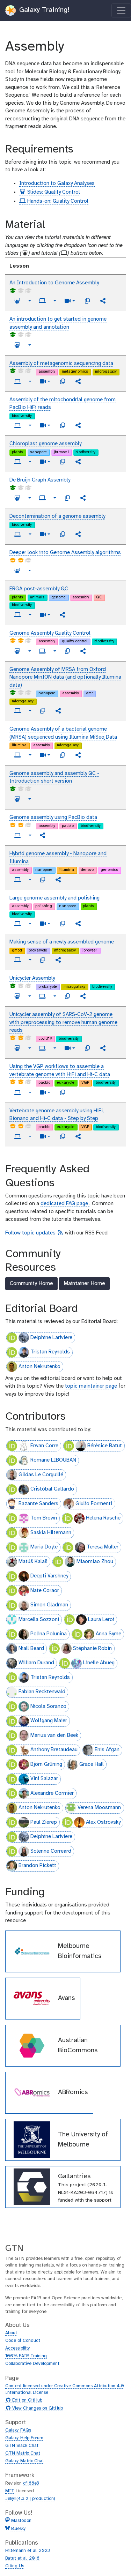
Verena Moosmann (99, 1808)
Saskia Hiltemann (51, 1533)
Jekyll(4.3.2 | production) (30, 2499)
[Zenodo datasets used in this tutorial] (87, 301)
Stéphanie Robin (92, 1649)
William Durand (36, 1663)
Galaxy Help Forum (24, 2438)
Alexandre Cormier (52, 1793)
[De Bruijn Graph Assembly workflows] (83, 498)
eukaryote (66, 1083)
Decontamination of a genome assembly (57, 516)
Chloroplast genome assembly (45, 444)
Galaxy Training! (43, 10)
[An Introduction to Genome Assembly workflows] (103, 301)
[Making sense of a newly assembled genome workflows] (58, 960)
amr (89, 693)
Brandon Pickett (37, 1866)
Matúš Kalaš (33, 1562)
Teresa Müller (103, 1547)
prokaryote (38, 950)
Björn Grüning (46, 1764)
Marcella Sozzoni (39, 1620)
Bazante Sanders (38, 1504)
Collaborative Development (32, 2364)
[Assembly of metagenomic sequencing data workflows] (78, 381)
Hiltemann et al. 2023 (28, 2551)
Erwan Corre (44, 1446)
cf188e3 (31, 2483)
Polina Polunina (49, 1634)
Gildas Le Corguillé (41, 1475)
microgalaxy (106, 372)
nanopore (38, 452)
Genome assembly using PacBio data (53, 817)
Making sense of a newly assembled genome (62, 942)
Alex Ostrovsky (103, 1822)
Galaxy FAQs (18, 2430)
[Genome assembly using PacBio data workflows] (43, 835)
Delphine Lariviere (51, 1338)
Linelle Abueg (99, 1663)
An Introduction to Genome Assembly (54, 283)
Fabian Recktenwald (42, 1692)
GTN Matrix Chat (23, 2453)
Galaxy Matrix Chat (25, 2461)
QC (99, 597)
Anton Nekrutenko (39, 1367)
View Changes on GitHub (37, 2409)
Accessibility (18, 2348)
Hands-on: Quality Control (57, 201)
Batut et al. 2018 (22, 2558)
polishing (44, 906)
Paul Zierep (44, 1822)
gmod (17, 950)
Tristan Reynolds (50, 1352)
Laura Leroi (101, 1620)
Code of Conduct (23, 2341)
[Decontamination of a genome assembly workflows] (78, 534)
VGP (85, 1083)
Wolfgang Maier (49, 1721)
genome (59, 597)
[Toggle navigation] (121, 10)
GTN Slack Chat (22, 2446)
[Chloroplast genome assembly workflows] (78, 462)
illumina (19, 745)
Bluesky (18, 2529)
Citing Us (15, 2566)
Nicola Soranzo (48, 1707)
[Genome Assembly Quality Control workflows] (83, 651)
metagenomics (75, 372)
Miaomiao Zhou (95, 1562)
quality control (75, 641)
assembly (47, 372)
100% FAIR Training (26, 2356)
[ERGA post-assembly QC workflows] (63, 615)
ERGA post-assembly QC (39, 589)
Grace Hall (92, 1764)
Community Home (31, 1283)
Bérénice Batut (105, 1446)
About (11, 2333)
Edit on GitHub (26, 2400)
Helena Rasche (103, 1518)
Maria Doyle (44, 1547)
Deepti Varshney (49, 1576)
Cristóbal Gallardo (52, 1489)
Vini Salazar (44, 1779)
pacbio (68, 826)
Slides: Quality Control (53, 192)
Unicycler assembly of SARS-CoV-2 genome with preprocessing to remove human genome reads (63, 1022)
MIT (10, 2491)
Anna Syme (108, 1634)
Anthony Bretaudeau (54, 1750)
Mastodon (21, 2521)
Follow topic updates (34, 1233)
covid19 (45, 1039)
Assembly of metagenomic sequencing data (61, 364)
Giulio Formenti (94, 1504)
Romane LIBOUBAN (53, 1460)
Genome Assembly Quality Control (50, 633)
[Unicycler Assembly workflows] (83, 996)
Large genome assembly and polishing (54, 898)
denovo (87, 870)
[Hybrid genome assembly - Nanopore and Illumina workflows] (58, 880)
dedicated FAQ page (65, 1204)
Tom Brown (44, 1518)
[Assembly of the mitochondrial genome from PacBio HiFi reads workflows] (78, 425)
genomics (109, 870)
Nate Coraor (45, 1591)
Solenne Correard (51, 1851)
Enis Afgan (107, 1750)
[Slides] (17, 301)
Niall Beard (31, 1649)
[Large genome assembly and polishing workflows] (78, 924)
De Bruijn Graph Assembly (40, 480)
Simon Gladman (49, 1605)
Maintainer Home (84, 1283)
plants (17, 452)
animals (37, 597)
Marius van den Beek (54, 1735)
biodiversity (22, 416)
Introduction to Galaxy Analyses (57, 184)
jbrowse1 (61, 452)
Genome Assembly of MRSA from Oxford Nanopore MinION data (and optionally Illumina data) (65, 677)
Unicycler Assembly (32, 978)
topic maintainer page (91, 1386)
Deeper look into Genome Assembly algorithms (65, 553)
